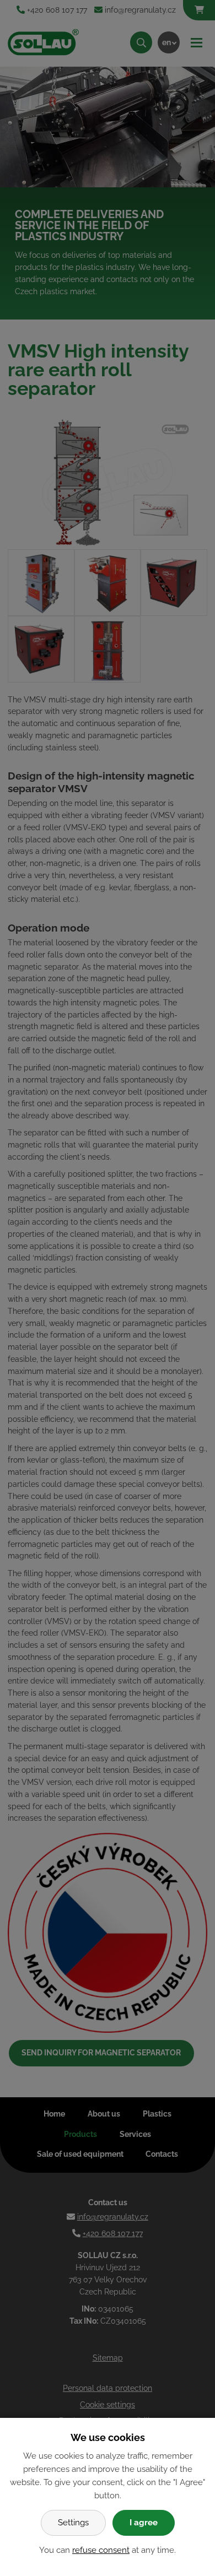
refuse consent (101, 2550)
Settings (73, 2523)
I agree (144, 2523)
